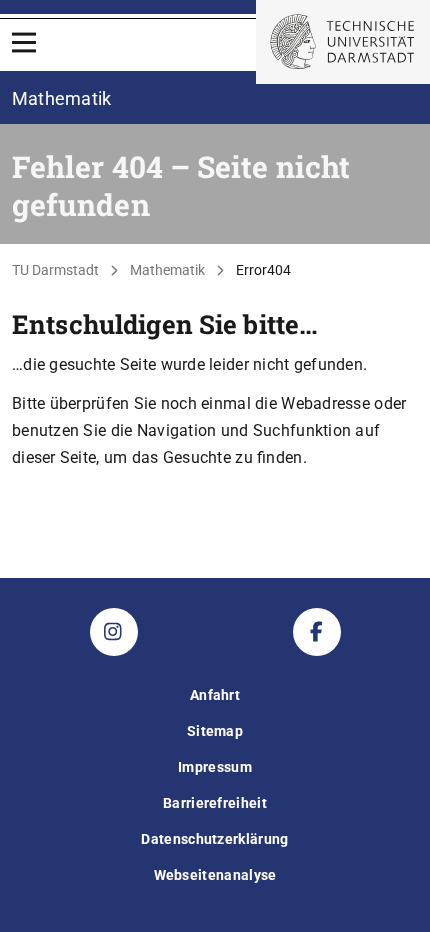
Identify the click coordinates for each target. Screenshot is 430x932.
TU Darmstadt (55, 270)
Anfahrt (215, 695)
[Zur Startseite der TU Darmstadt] (343, 42)
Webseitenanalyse (215, 875)
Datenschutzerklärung (214, 839)
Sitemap (215, 731)
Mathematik (167, 270)
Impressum (215, 767)
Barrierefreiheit (215, 803)
